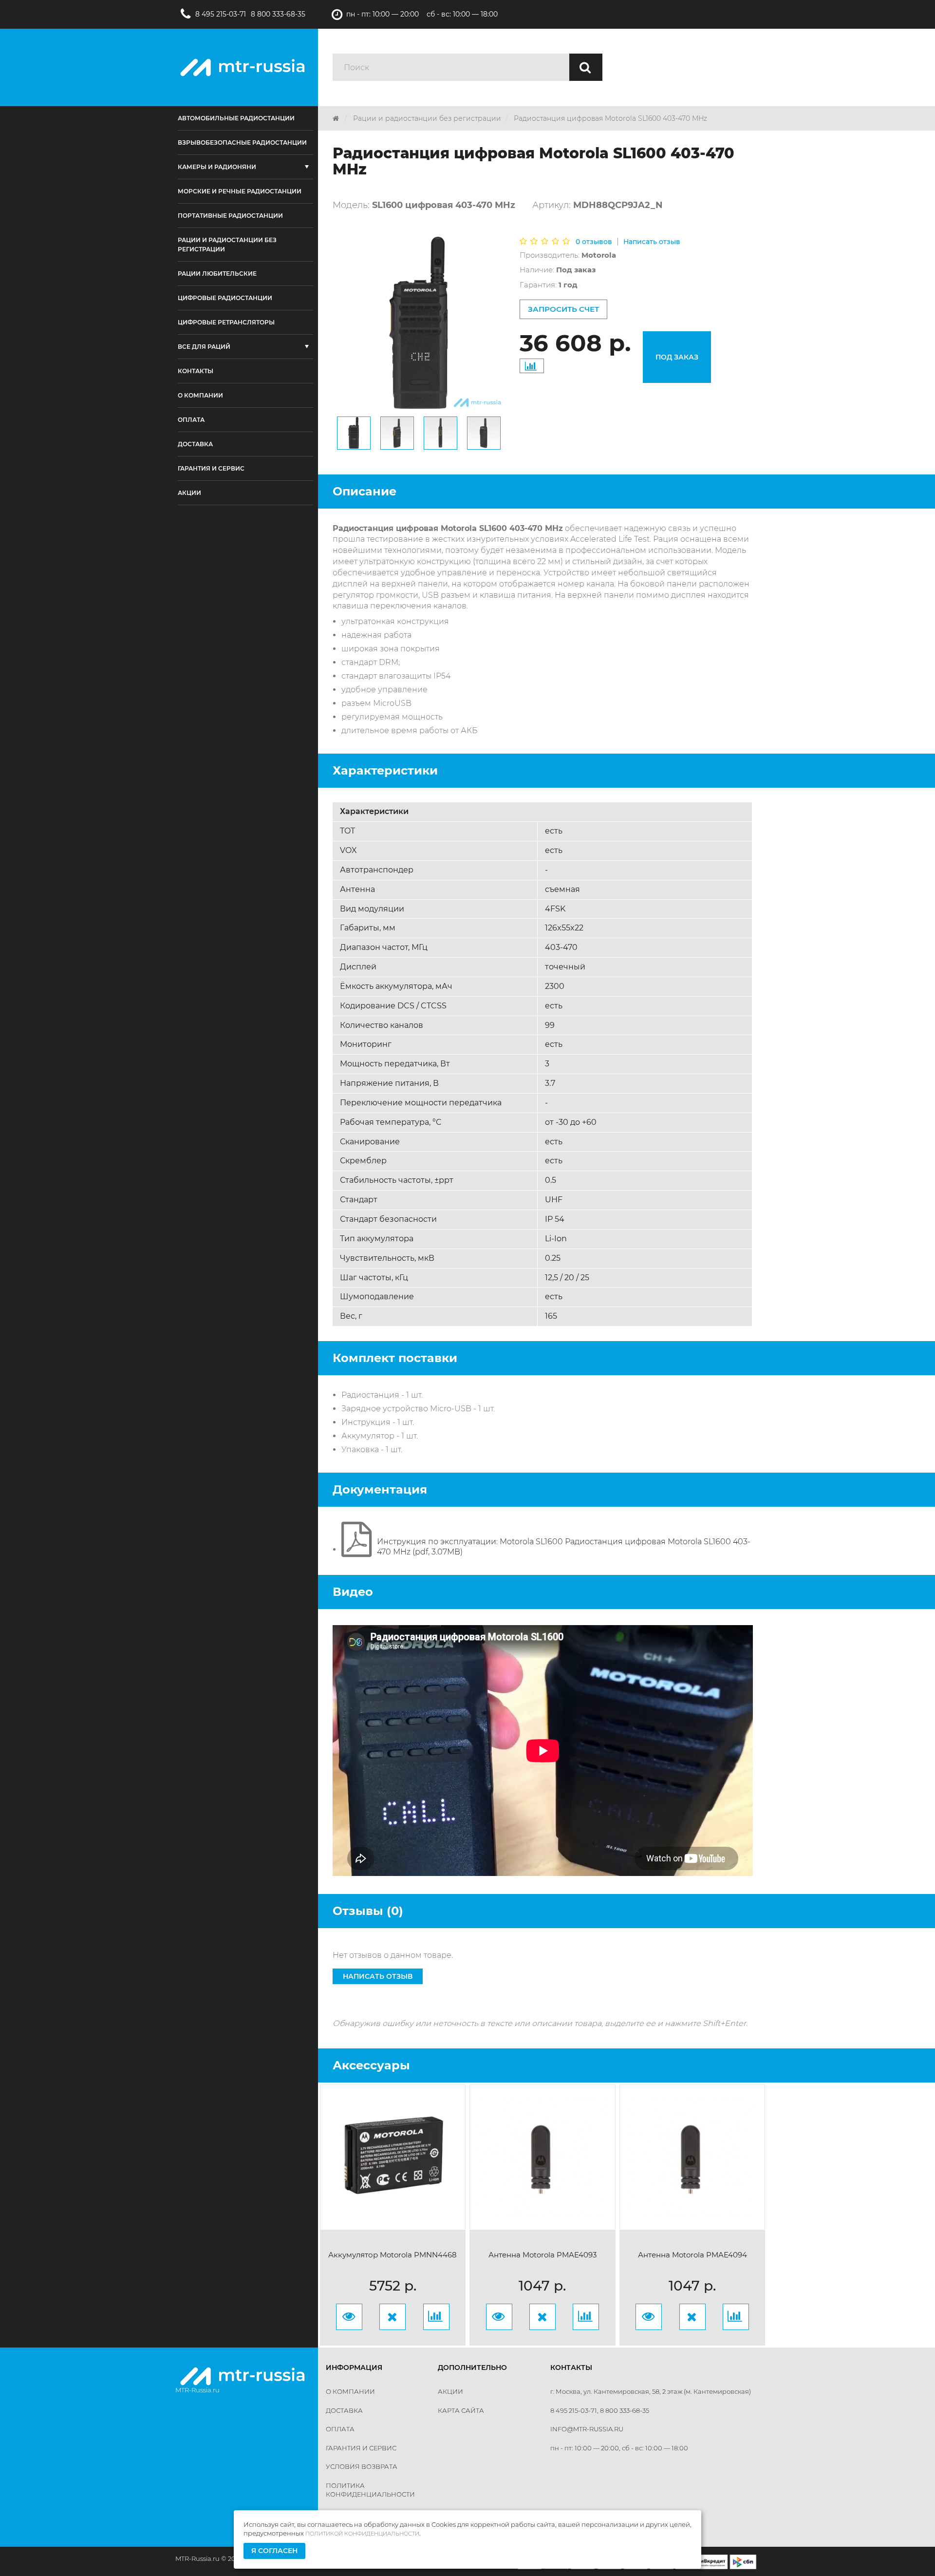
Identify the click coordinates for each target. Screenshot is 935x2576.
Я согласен (274, 2551)
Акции (450, 2391)
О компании (350, 2391)
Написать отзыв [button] (378, 1976)
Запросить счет (563, 309)
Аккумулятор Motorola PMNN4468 (393, 2255)
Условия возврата (362, 2466)
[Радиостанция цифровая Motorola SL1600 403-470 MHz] (354, 433)
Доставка (344, 2410)
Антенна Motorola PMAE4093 (542, 2255)
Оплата (340, 2429)
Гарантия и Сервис (361, 2448)
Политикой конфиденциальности (362, 2534)
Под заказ (677, 357)
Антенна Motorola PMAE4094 (692, 2255)
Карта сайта (461, 2410)
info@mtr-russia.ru (587, 2429)
